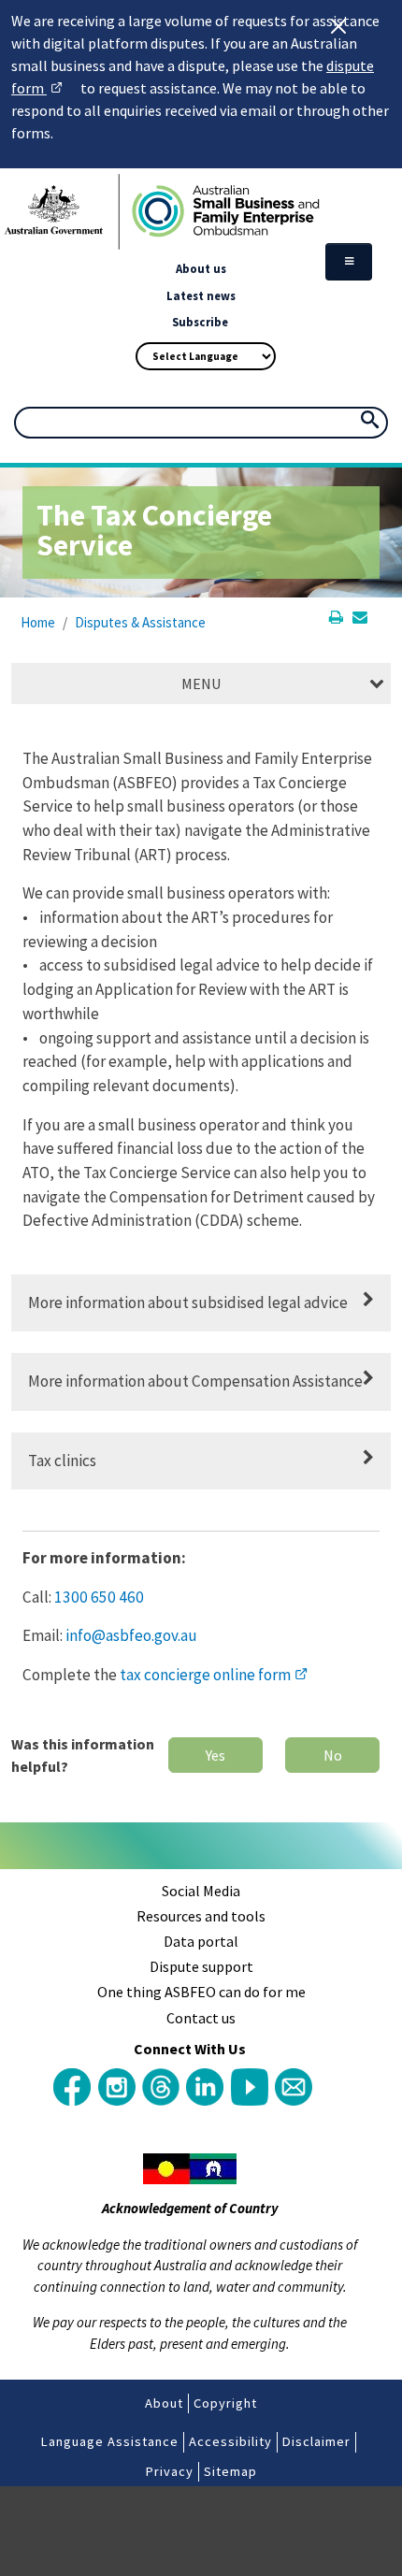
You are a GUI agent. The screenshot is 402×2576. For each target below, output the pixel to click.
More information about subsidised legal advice (188, 1302)
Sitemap (230, 2471)
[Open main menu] (349, 262)
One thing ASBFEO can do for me (201, 1992)
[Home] (201, 212)
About (164, 2403)
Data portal (201, 1941)
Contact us (201, 2018)
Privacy (170, 2471)
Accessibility (230, 2441)
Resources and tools (201, 1916)
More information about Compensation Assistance (195, 1381)
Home (38, 622)
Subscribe (200, 322)
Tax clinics (62, 1461)
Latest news (201, 295)
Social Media (201, 1891)
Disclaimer (316, 2441)
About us (201, 268)
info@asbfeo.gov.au (131, 1635)
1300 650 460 (99, 1597)
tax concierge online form (214, 1675)
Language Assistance (110, 2441)
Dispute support (201, 1966)
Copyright (225, 2403)
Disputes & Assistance (140, 622)
